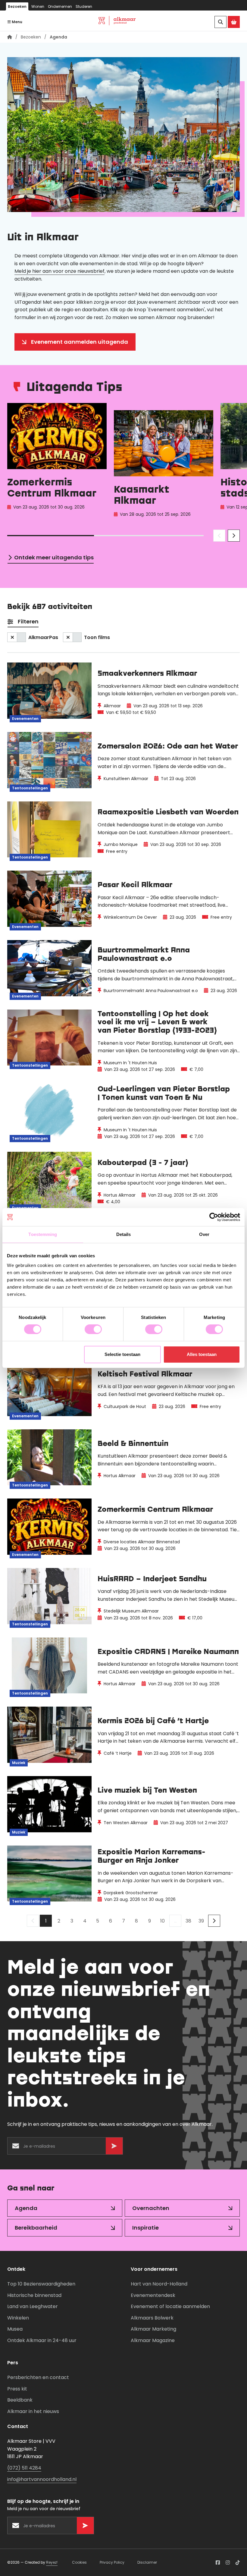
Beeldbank (20, 2400)
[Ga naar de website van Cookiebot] (214, 1217)
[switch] (93, 1329)
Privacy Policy (112, 2562)
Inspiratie (145, 2228)
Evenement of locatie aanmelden (170, 2306)
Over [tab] (204, 1234)
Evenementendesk (153, 2295)
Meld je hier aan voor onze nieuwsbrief (59, 271)
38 (188, 1921)
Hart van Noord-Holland (159, 2284)
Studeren (84, 6)
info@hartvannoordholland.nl (42, 2479)
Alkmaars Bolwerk (152, 2318)
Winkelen (18, 2318)
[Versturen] (114, 2146)
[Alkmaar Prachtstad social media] (218, 2562)
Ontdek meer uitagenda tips (54, 557)
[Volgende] (214, 1921)
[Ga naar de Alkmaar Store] (234, 22)
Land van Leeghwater (33, 2306)
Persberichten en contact (38, 2377)
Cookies (79, 2562)
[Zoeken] (220, 22)
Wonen (38, 6)
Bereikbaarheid (36, 2228)
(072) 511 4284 (24, 2468)
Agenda (26, 2208)
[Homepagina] (10, 37)
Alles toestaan (202, 1354)
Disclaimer (147, 2562)
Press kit (17, 2389)
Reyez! (52, 2562)
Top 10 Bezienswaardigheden (41, 2284)
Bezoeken (17, 6)
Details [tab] (124, 1234)
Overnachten (151, 2208)
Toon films (97, 637)
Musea (15, 2329)
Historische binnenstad (34, 2295)
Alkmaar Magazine (153, 2340)
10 (163, 1921)
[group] (57, 461)
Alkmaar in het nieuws (33, 2411)
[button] (219, 536)
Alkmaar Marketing (153, 2329)
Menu (17, 22)
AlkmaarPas (43, 637)
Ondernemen (60, 6)
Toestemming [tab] (43, 1234)
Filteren (28, 621)
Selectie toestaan (122, 1354)
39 (201, 1921)
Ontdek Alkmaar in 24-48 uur (42, 2340)
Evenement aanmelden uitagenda (80, 342)
